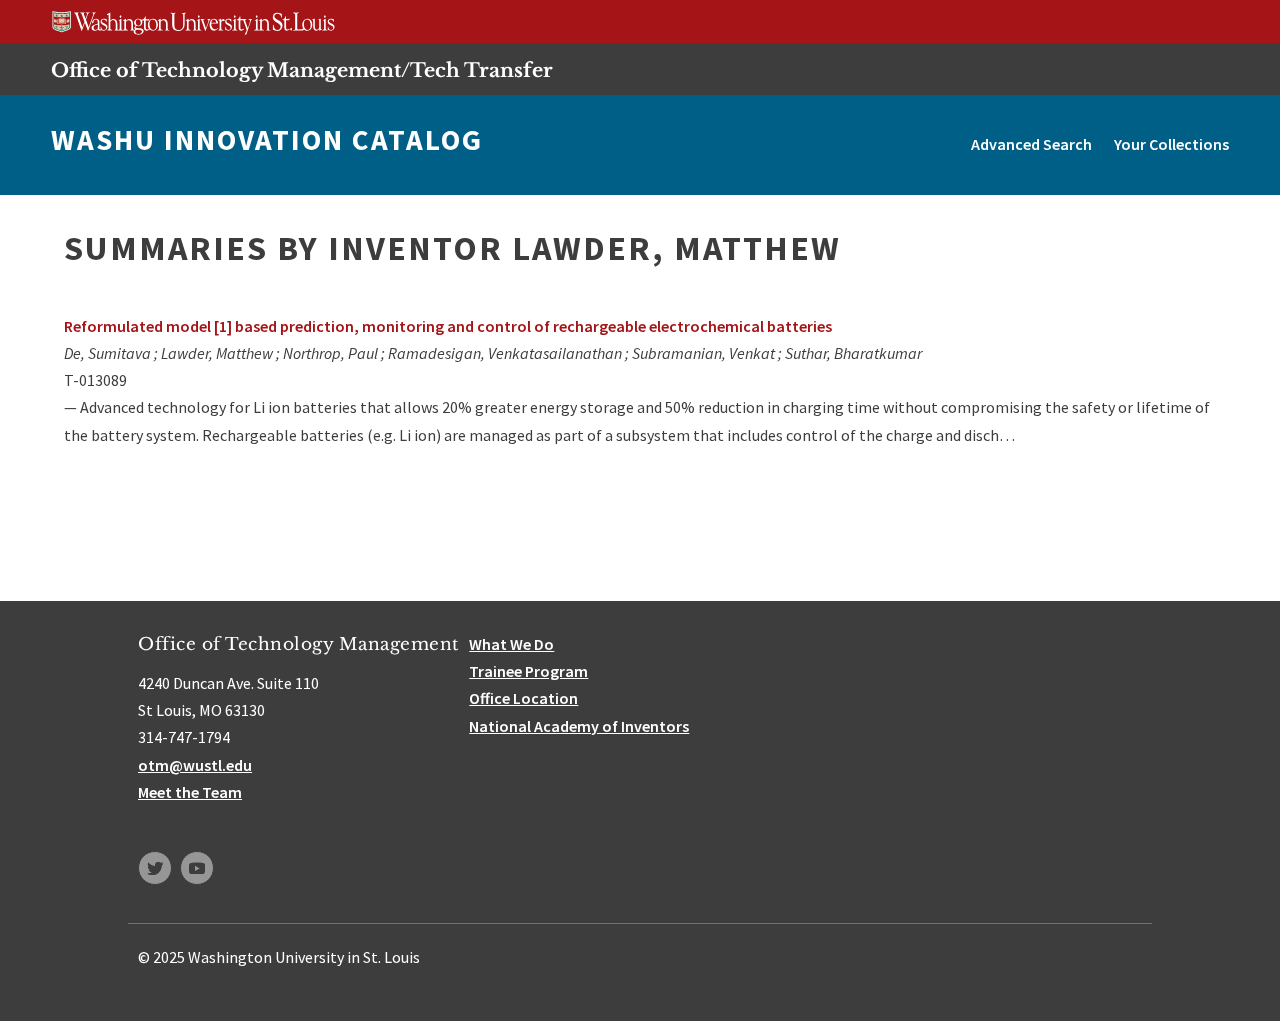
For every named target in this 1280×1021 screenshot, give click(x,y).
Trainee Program (528, 671)
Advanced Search (1031, 144)
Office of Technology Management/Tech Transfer (302, 70)
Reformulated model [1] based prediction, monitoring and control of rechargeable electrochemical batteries (448, 326)
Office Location (523, 698)
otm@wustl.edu (195, 765)
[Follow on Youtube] (197, 868)
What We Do (511, 644)
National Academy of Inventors (579, 726)
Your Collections (1171, 144)
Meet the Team (190, 792)
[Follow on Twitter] (155, 868)
